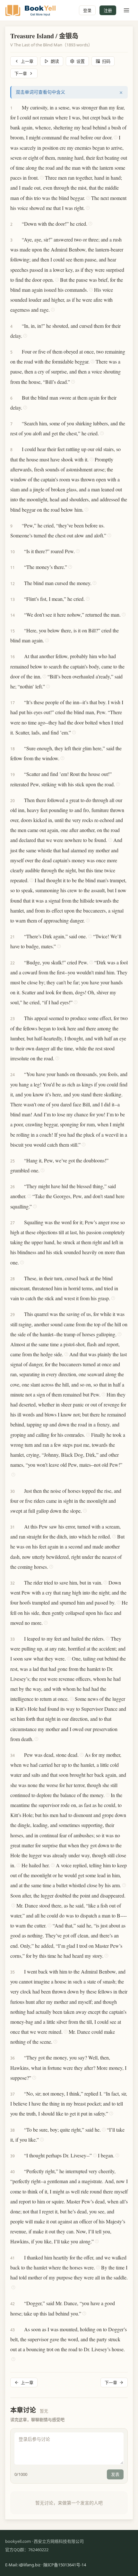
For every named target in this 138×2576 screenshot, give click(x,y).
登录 (87, 10)
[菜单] (126, 10)
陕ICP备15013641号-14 (65, 2565)
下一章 (21, 73)
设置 (81, 61)
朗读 (55, 61)
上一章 (27, 61)
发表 (115, 2474)
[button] (19, 107)
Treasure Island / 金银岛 (44, 36)
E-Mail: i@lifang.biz (23, 2565)
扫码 (106, 61)
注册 (108, 10)
